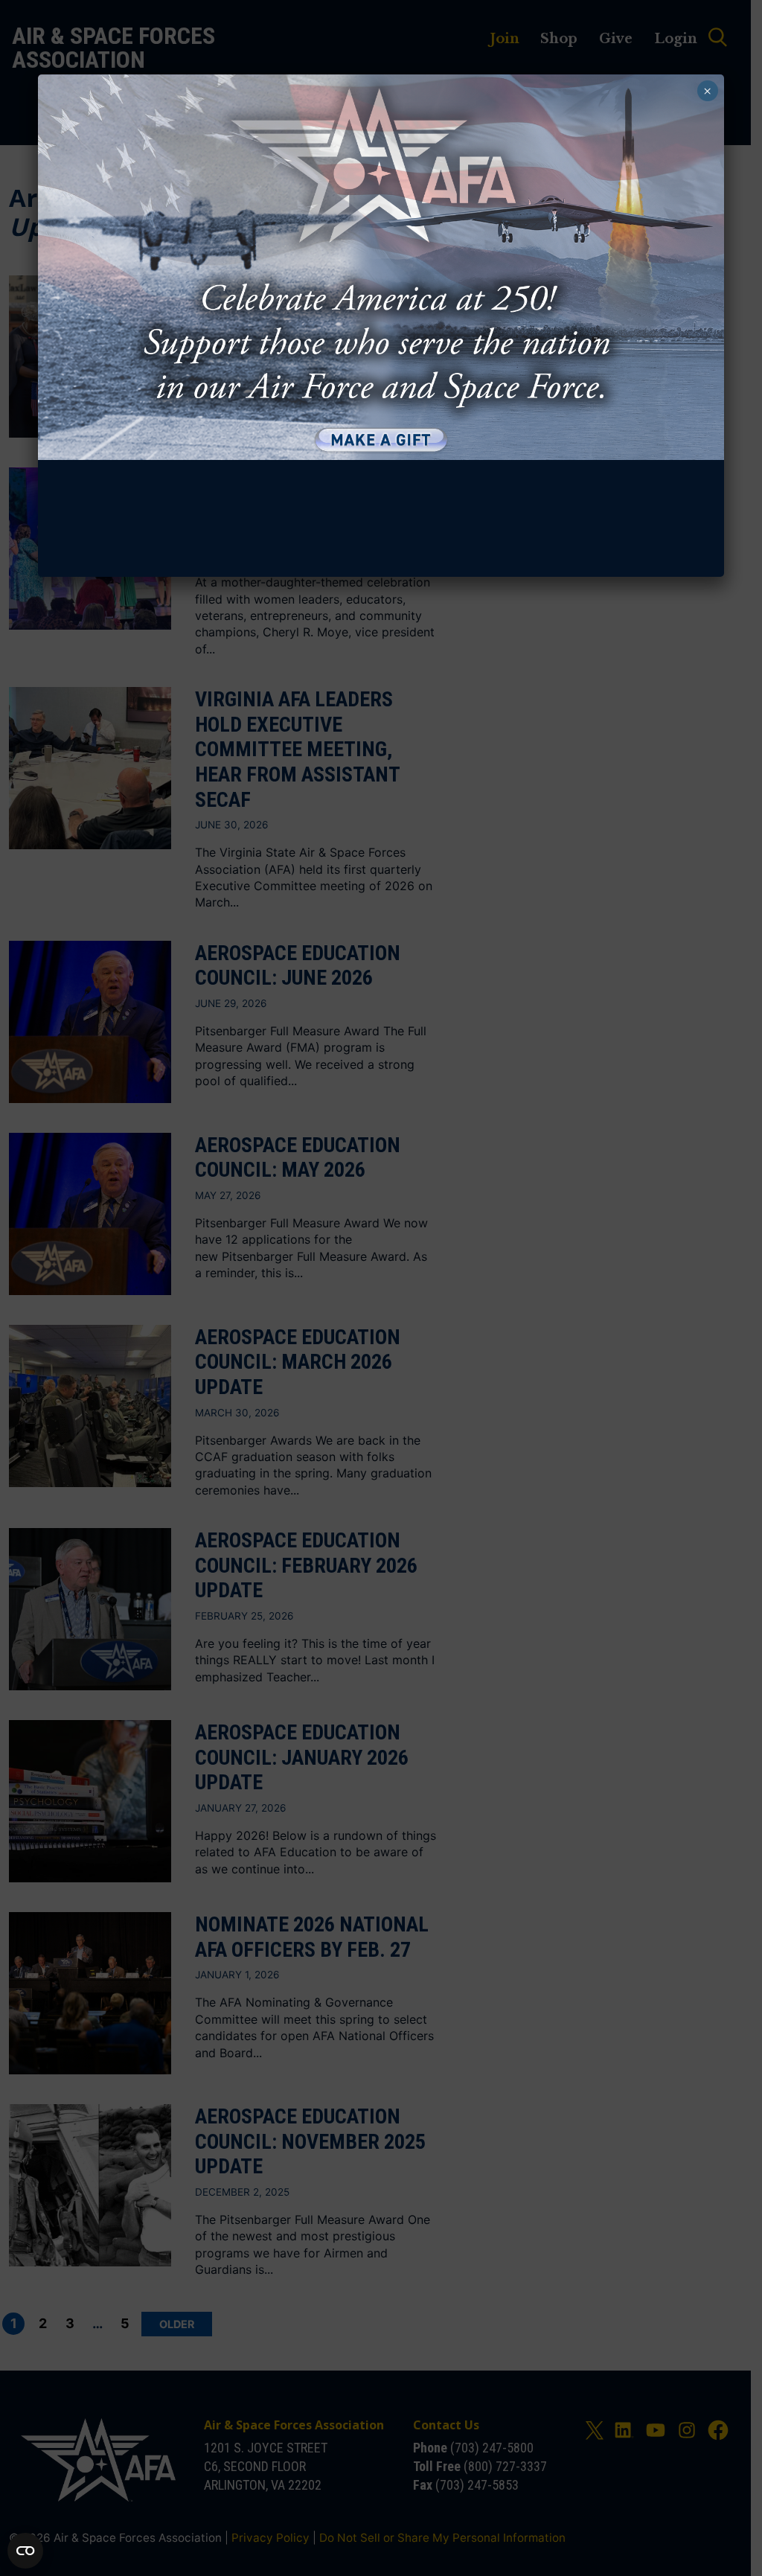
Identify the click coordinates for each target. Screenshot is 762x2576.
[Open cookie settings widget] (25, 2551)
